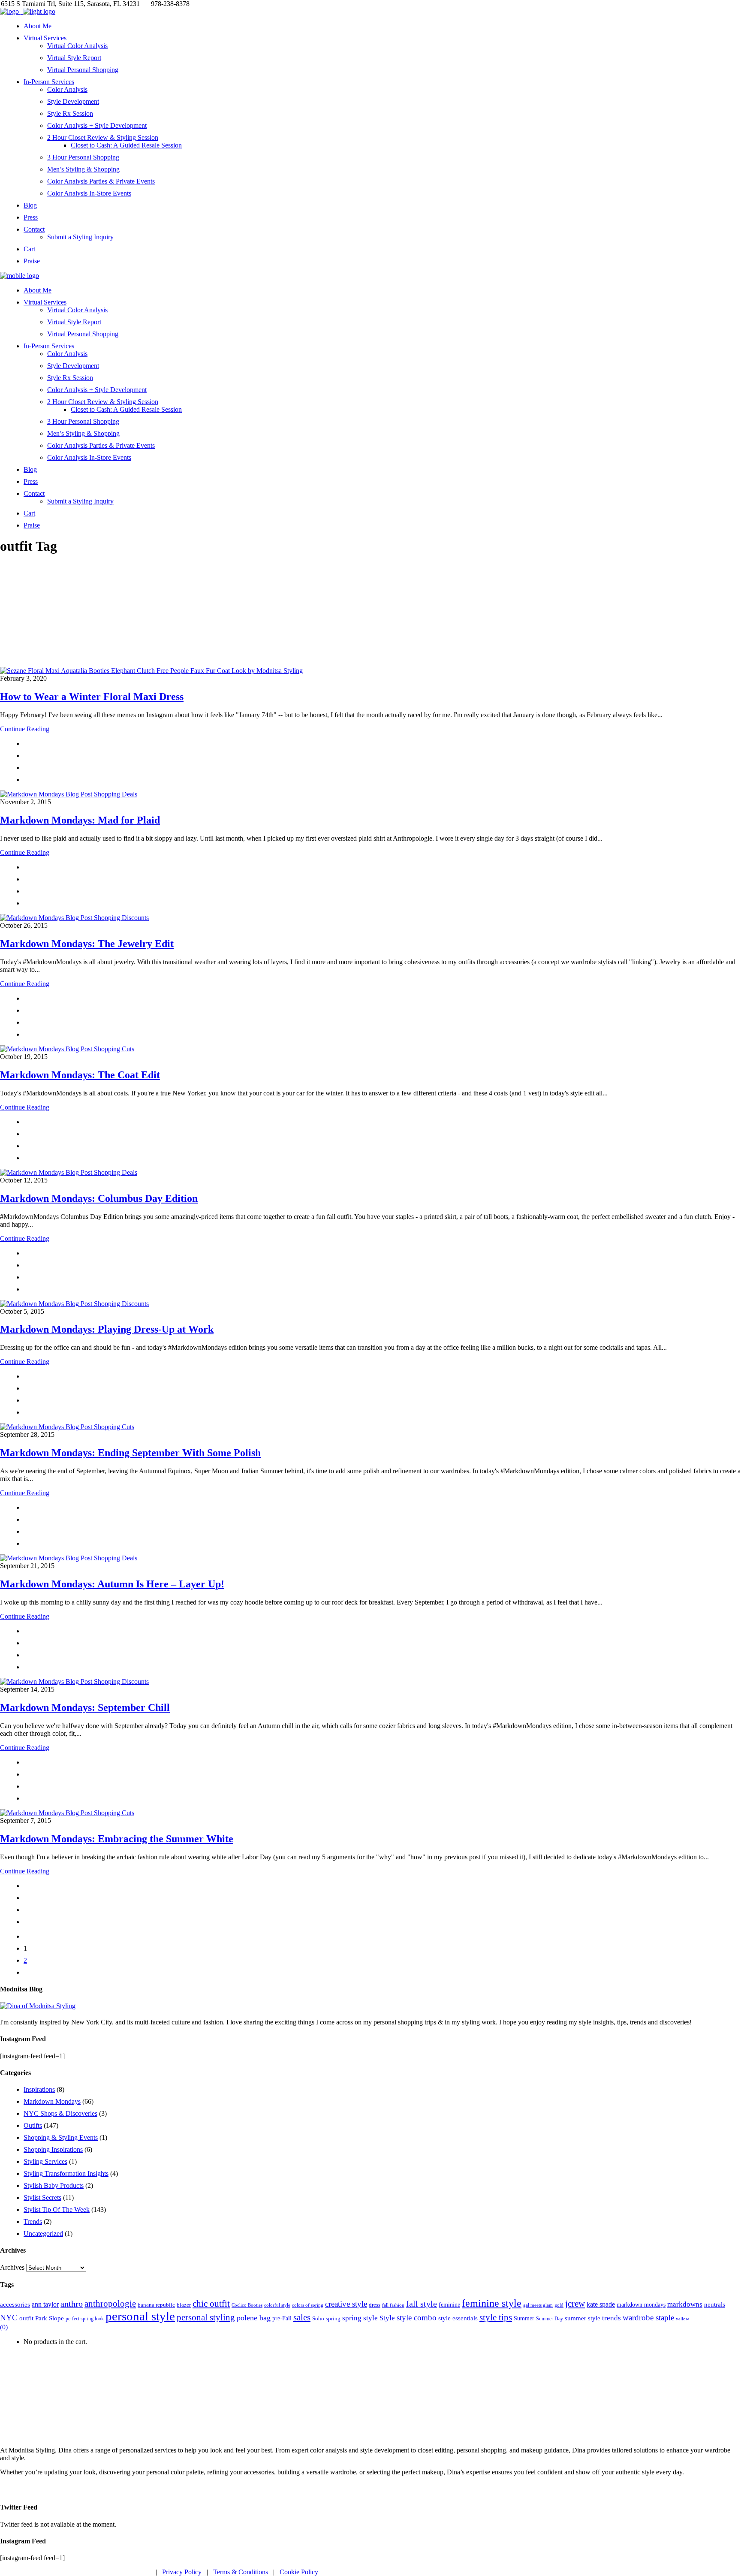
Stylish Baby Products (54, 2185)
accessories (15, 2304)
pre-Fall (282, 2318)
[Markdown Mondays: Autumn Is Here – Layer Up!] (69, 1558)
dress (375, 2305)
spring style (360, 2318)
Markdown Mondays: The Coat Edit (80, 1075)
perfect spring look (85, 2319)
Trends (33, 2222)
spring (333, 2318)
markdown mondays (641, 2305)
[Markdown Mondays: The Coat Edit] (67, 1049)
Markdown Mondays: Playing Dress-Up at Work (107, 1329)
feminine (449, 2305)
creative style (346, 2304)
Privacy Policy (182, 2572)
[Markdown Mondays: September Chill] (74, 1682)
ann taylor (45, 2304)
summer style (583, 2318)
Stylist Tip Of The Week (57, 2210)
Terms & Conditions (241, 2572)
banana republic (156, 2305)
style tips (496, 2317)
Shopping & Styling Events (61, 2137)
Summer (524, 2318)
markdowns (685, 2304)
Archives (12, 2267)
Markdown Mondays (52, 2101)
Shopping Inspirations (53, 2149)
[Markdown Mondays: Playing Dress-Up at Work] (74, 1304)
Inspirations (39, 2089)
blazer (184, 2305)
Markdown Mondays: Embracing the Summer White (117, 1839)
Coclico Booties (247, 2305)
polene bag (254, 2318)
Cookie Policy (299, 2572)
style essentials (458, 2318)
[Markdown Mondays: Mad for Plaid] (69, 794)
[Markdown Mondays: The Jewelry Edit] (74, 918)
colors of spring (308, 2305)
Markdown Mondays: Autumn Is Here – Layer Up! (112, 1584)
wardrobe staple (648, 2318)
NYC (9, 2318)
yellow (682, 2319)
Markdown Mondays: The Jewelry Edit (87, 944)
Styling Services (45, 2161)
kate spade (601, 2304)
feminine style (492, 2303)
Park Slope (50, 2318)
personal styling (206, 2317)
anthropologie (110, 2304)
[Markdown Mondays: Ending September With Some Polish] (67, 1427)
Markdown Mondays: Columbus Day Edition (99, 1198)
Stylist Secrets (42, 2197)
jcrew (575, 2304)
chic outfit (211, 2304)
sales (302, 2317)
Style (387, 2318)
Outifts (33, 2125)
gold (559, 2305)
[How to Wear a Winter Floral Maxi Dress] (151, 671)
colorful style (277, 2305)
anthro (72, 2304)
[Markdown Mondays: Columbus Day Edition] (69, 1172)
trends (611, 2318)
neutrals (715, 2305)
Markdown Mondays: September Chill (85, 1707)
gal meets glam (538, 2305)
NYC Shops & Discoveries (60, 2113)
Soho (318, 2318)
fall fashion (393, 2305)
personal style (140, 2316)
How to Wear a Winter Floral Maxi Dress (92, 697)
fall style (422, 2304)
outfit (26, 2318)
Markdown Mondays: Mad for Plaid (80, 820)
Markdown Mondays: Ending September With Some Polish (130, 1453)
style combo (417, 2318)
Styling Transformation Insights (66, 2173)
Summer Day (550, 2319)
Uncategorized (43, 2234)
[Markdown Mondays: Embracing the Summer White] (67, 1813)
